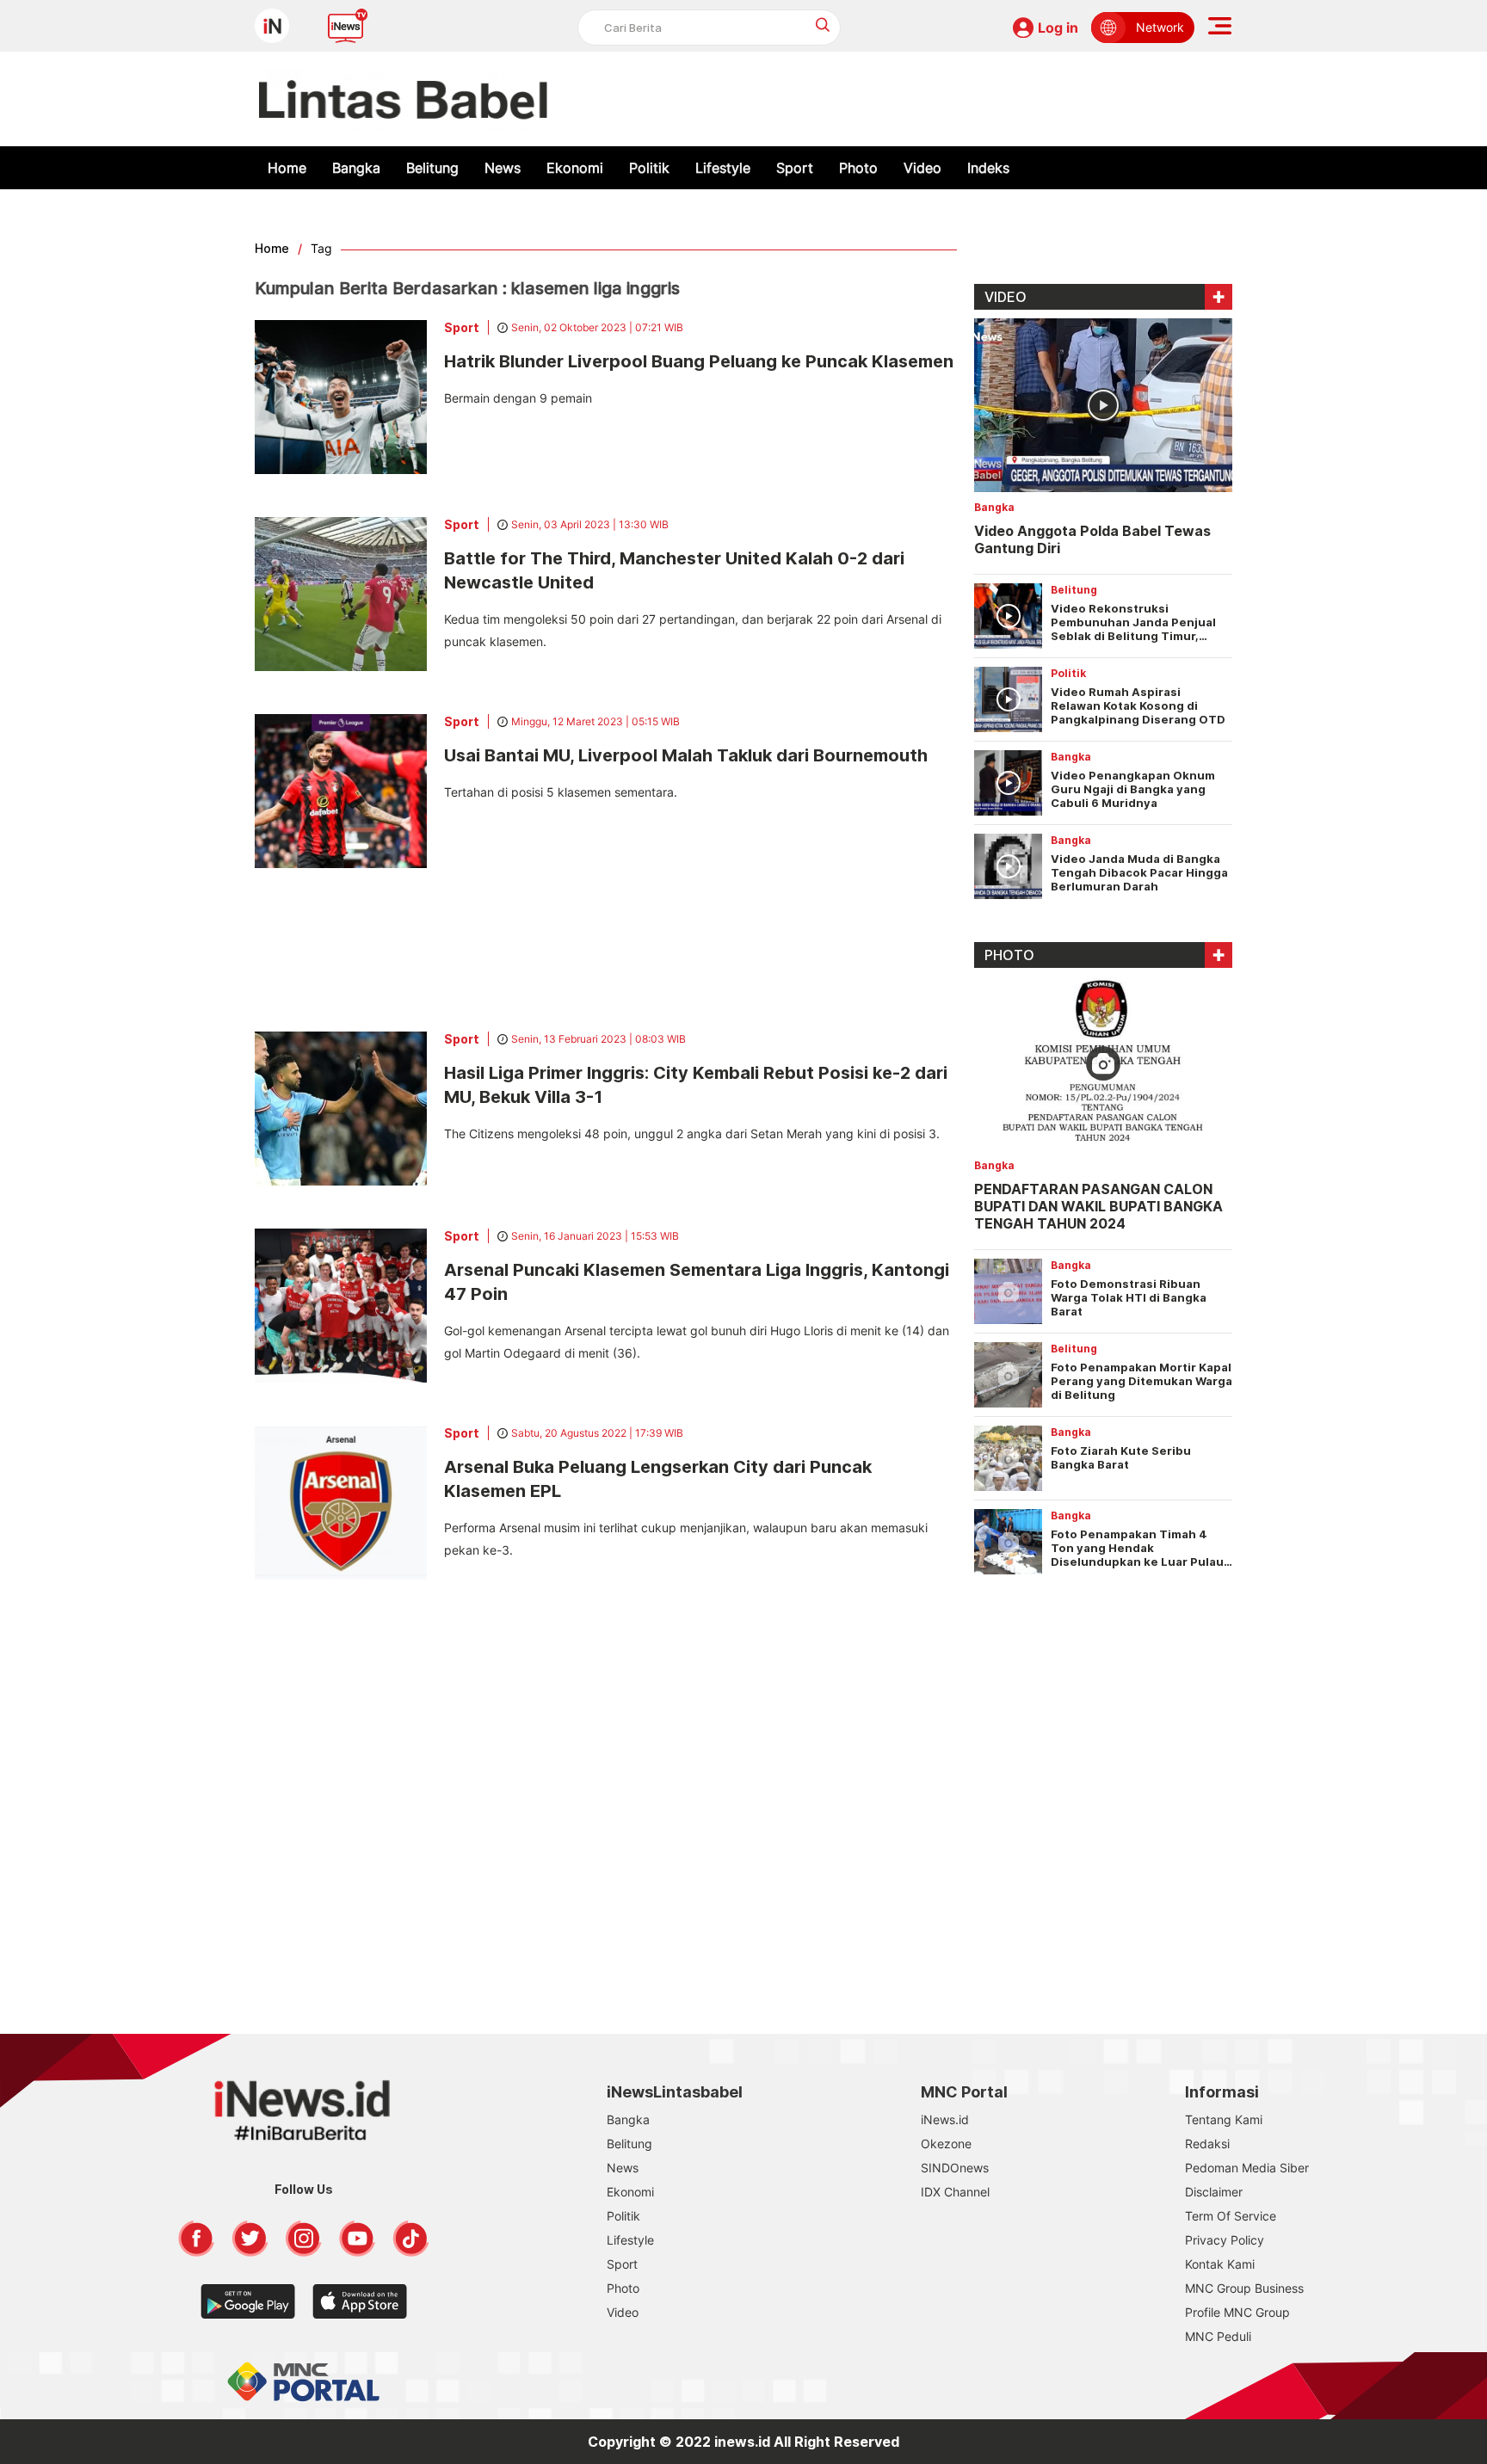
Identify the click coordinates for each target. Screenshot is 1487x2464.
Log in (1058, 28)
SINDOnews (955, 2168)
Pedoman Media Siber (1247, 2168)
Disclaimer (1214, 2192)
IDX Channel (955, 2192)
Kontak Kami (1220, 2264)
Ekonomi (575, 168)
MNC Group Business (1244, 2288)
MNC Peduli (1218, 2336)
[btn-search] (823, 25)
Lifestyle (723, 168)
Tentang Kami (1224, 2119)
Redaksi (1207, 2144)
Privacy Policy (1225, 2240)
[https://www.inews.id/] (403, 99)
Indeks (988, 168)
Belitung (432, 168)
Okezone (946, 2144)
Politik (649, 168)
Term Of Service (1231, 2216)
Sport (795, 168)
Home (287, 168)
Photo (858, 168)
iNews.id (945, 2119)
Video (922, 168)
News (503, 168)
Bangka (356, 168)
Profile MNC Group (1237, 2312)
